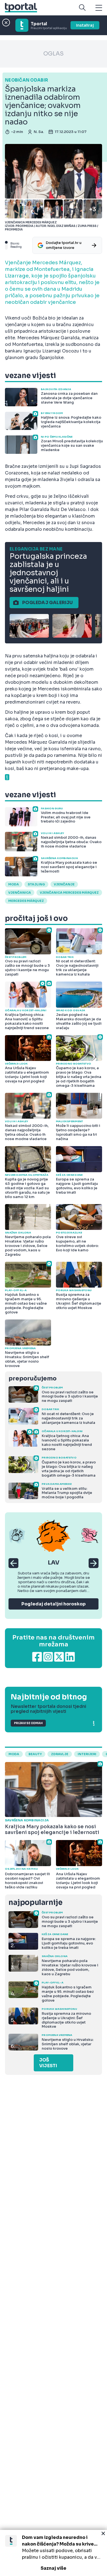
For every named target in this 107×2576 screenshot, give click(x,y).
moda (14, 884)
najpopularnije (35, 1903)
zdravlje (60, 1754)
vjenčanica (20, 893)
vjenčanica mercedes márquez (69, 893)
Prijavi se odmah (28, 1723)
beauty (35, 1754)
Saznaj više (54, 2568)
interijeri (87, 1754)
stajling (36, 884)
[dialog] (54, 2553)
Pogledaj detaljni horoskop (54, 1604)
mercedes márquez (26, 901)
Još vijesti (48, 2063)
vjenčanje (64, 884)
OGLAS (54, 54)
